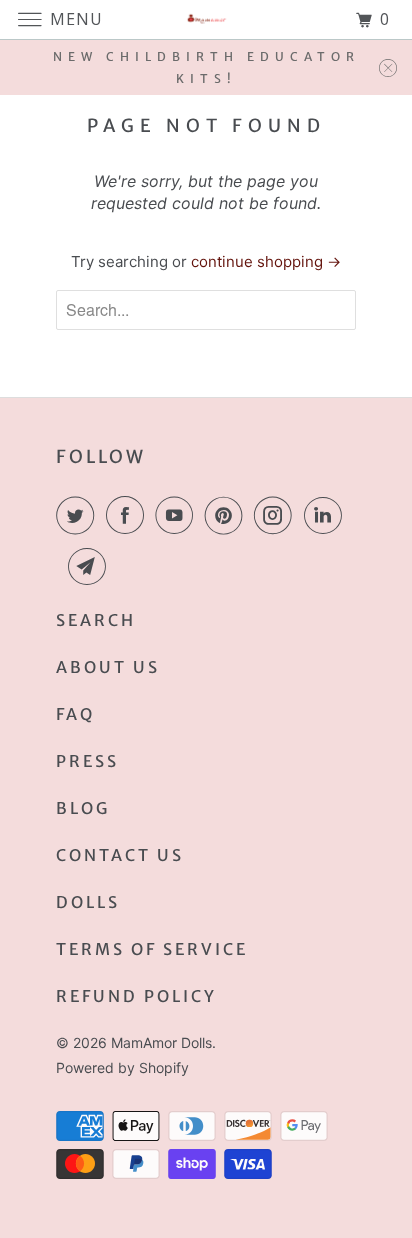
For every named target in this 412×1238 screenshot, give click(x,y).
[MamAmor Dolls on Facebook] (129, 515)
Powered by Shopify (122, 1067)
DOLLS (88, 902)
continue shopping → (266, 261)
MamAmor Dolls (161, 1042)
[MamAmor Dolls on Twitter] (79, 515)
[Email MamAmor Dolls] (91, 566)
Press (87, 761)
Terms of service (152, 949)
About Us (108, 667)
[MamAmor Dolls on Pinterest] (228, 515)
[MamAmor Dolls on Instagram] (277, 515)
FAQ (75, 714)
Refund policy (136, 996)
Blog (83, 808)
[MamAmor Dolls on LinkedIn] (327, 515)
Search (96, 620)
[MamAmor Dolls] (206, 19)
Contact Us (120, 855)
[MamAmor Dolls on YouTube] (178, 515)
